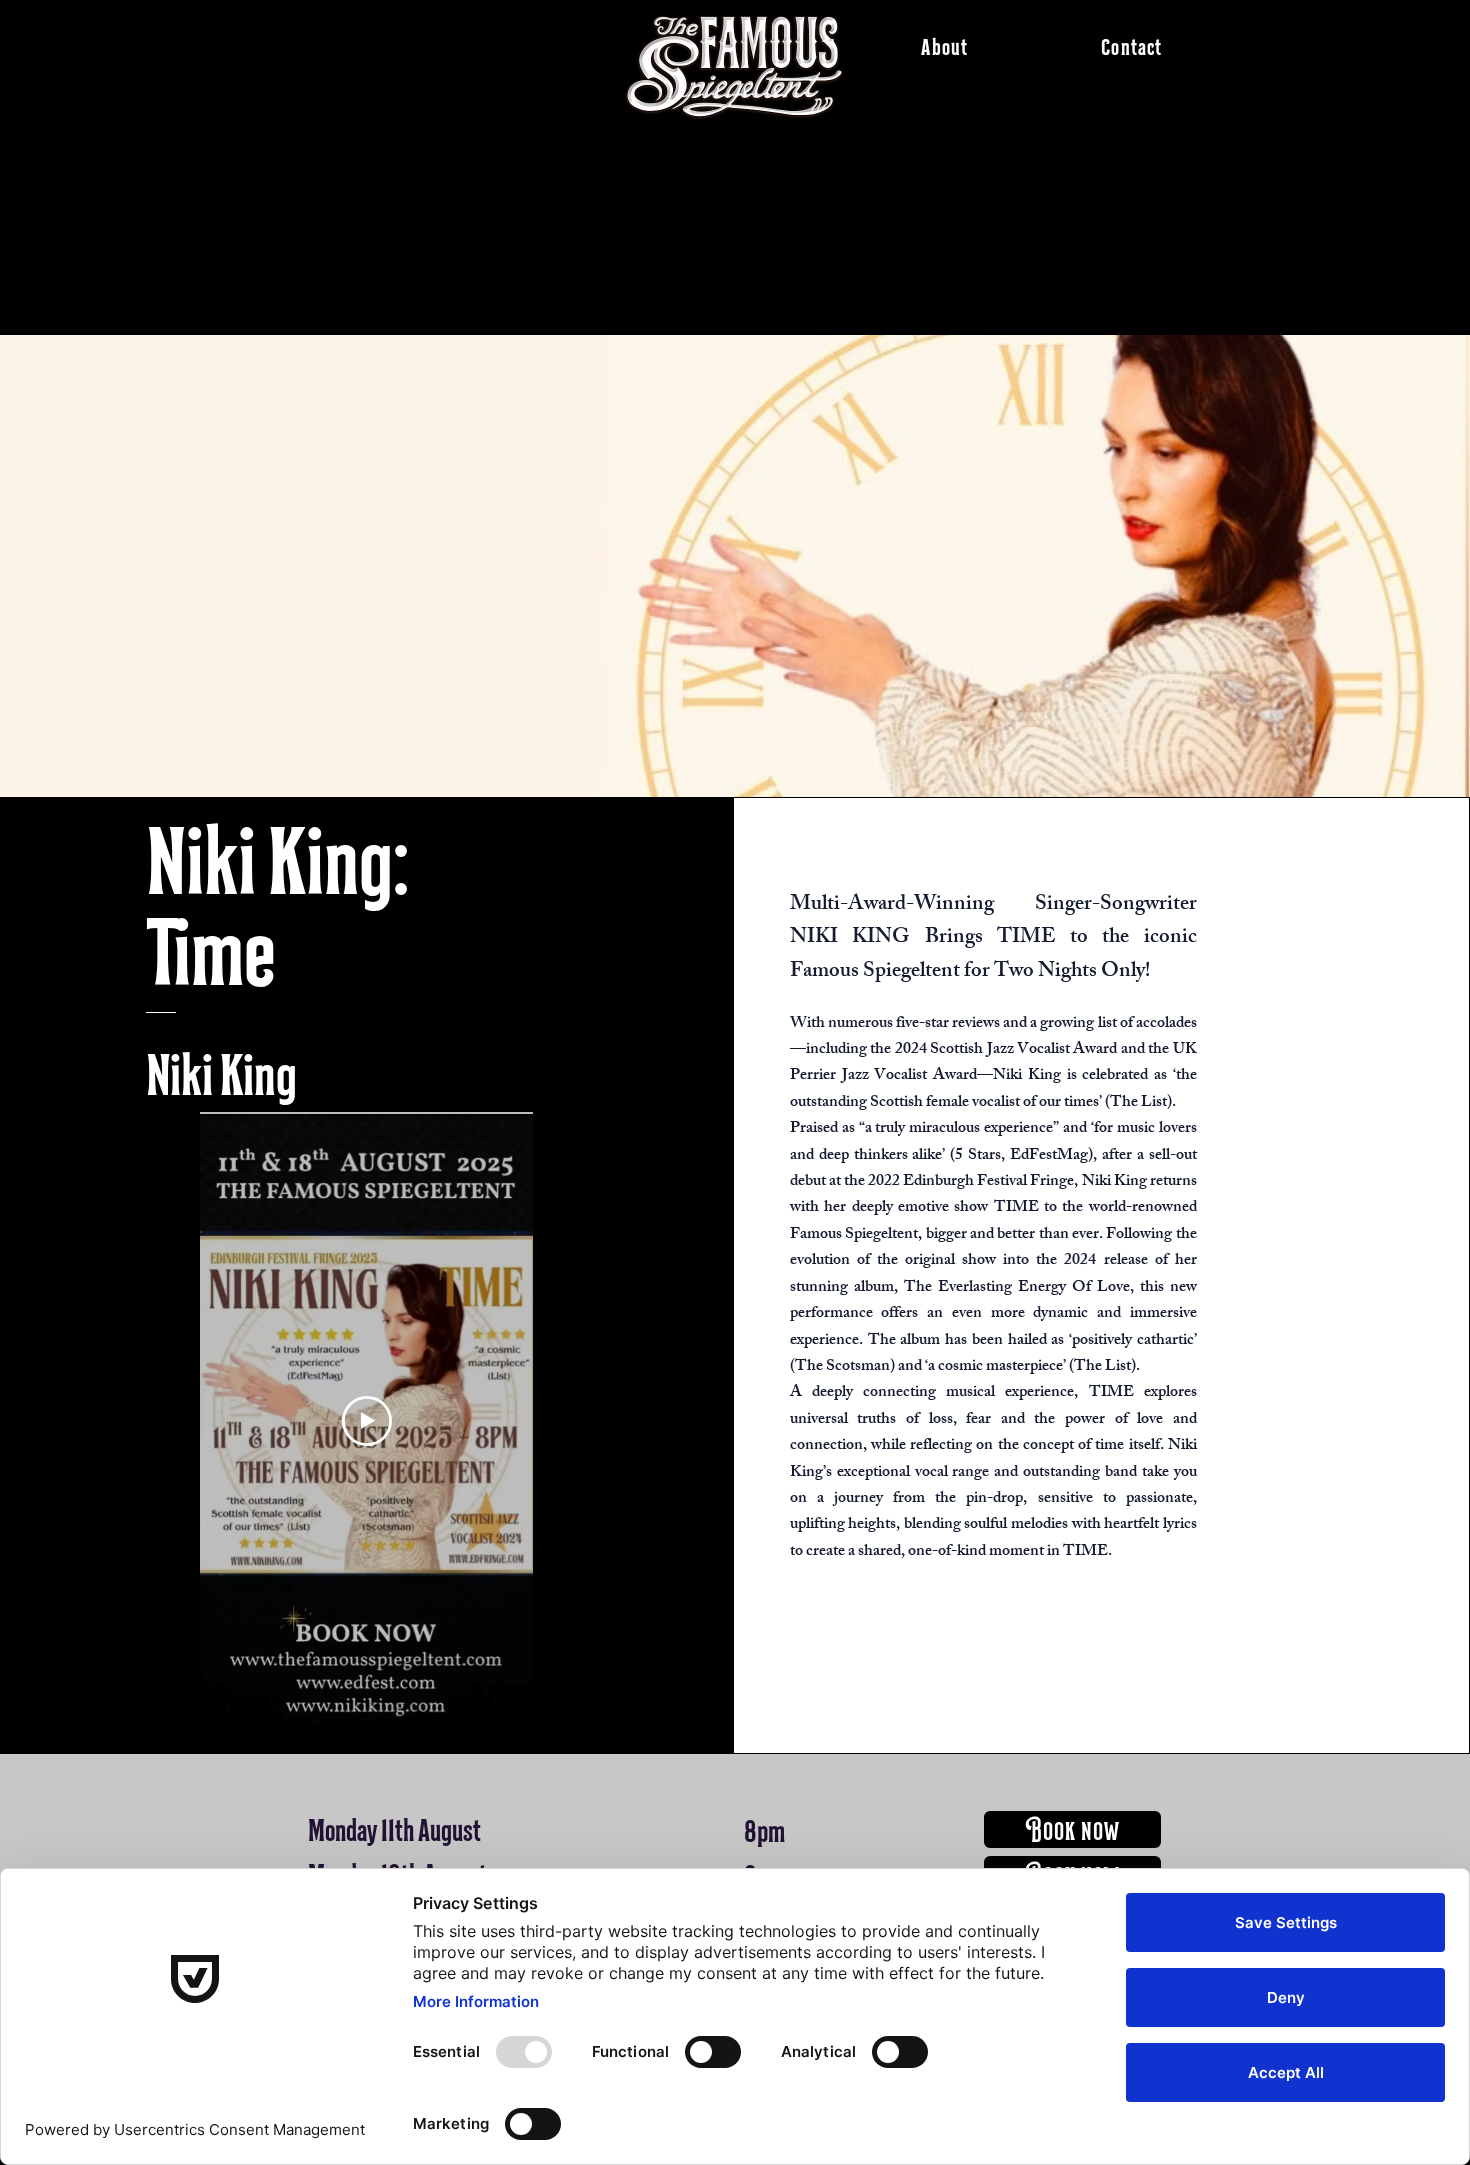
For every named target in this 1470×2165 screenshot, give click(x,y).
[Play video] (367, 1421)
